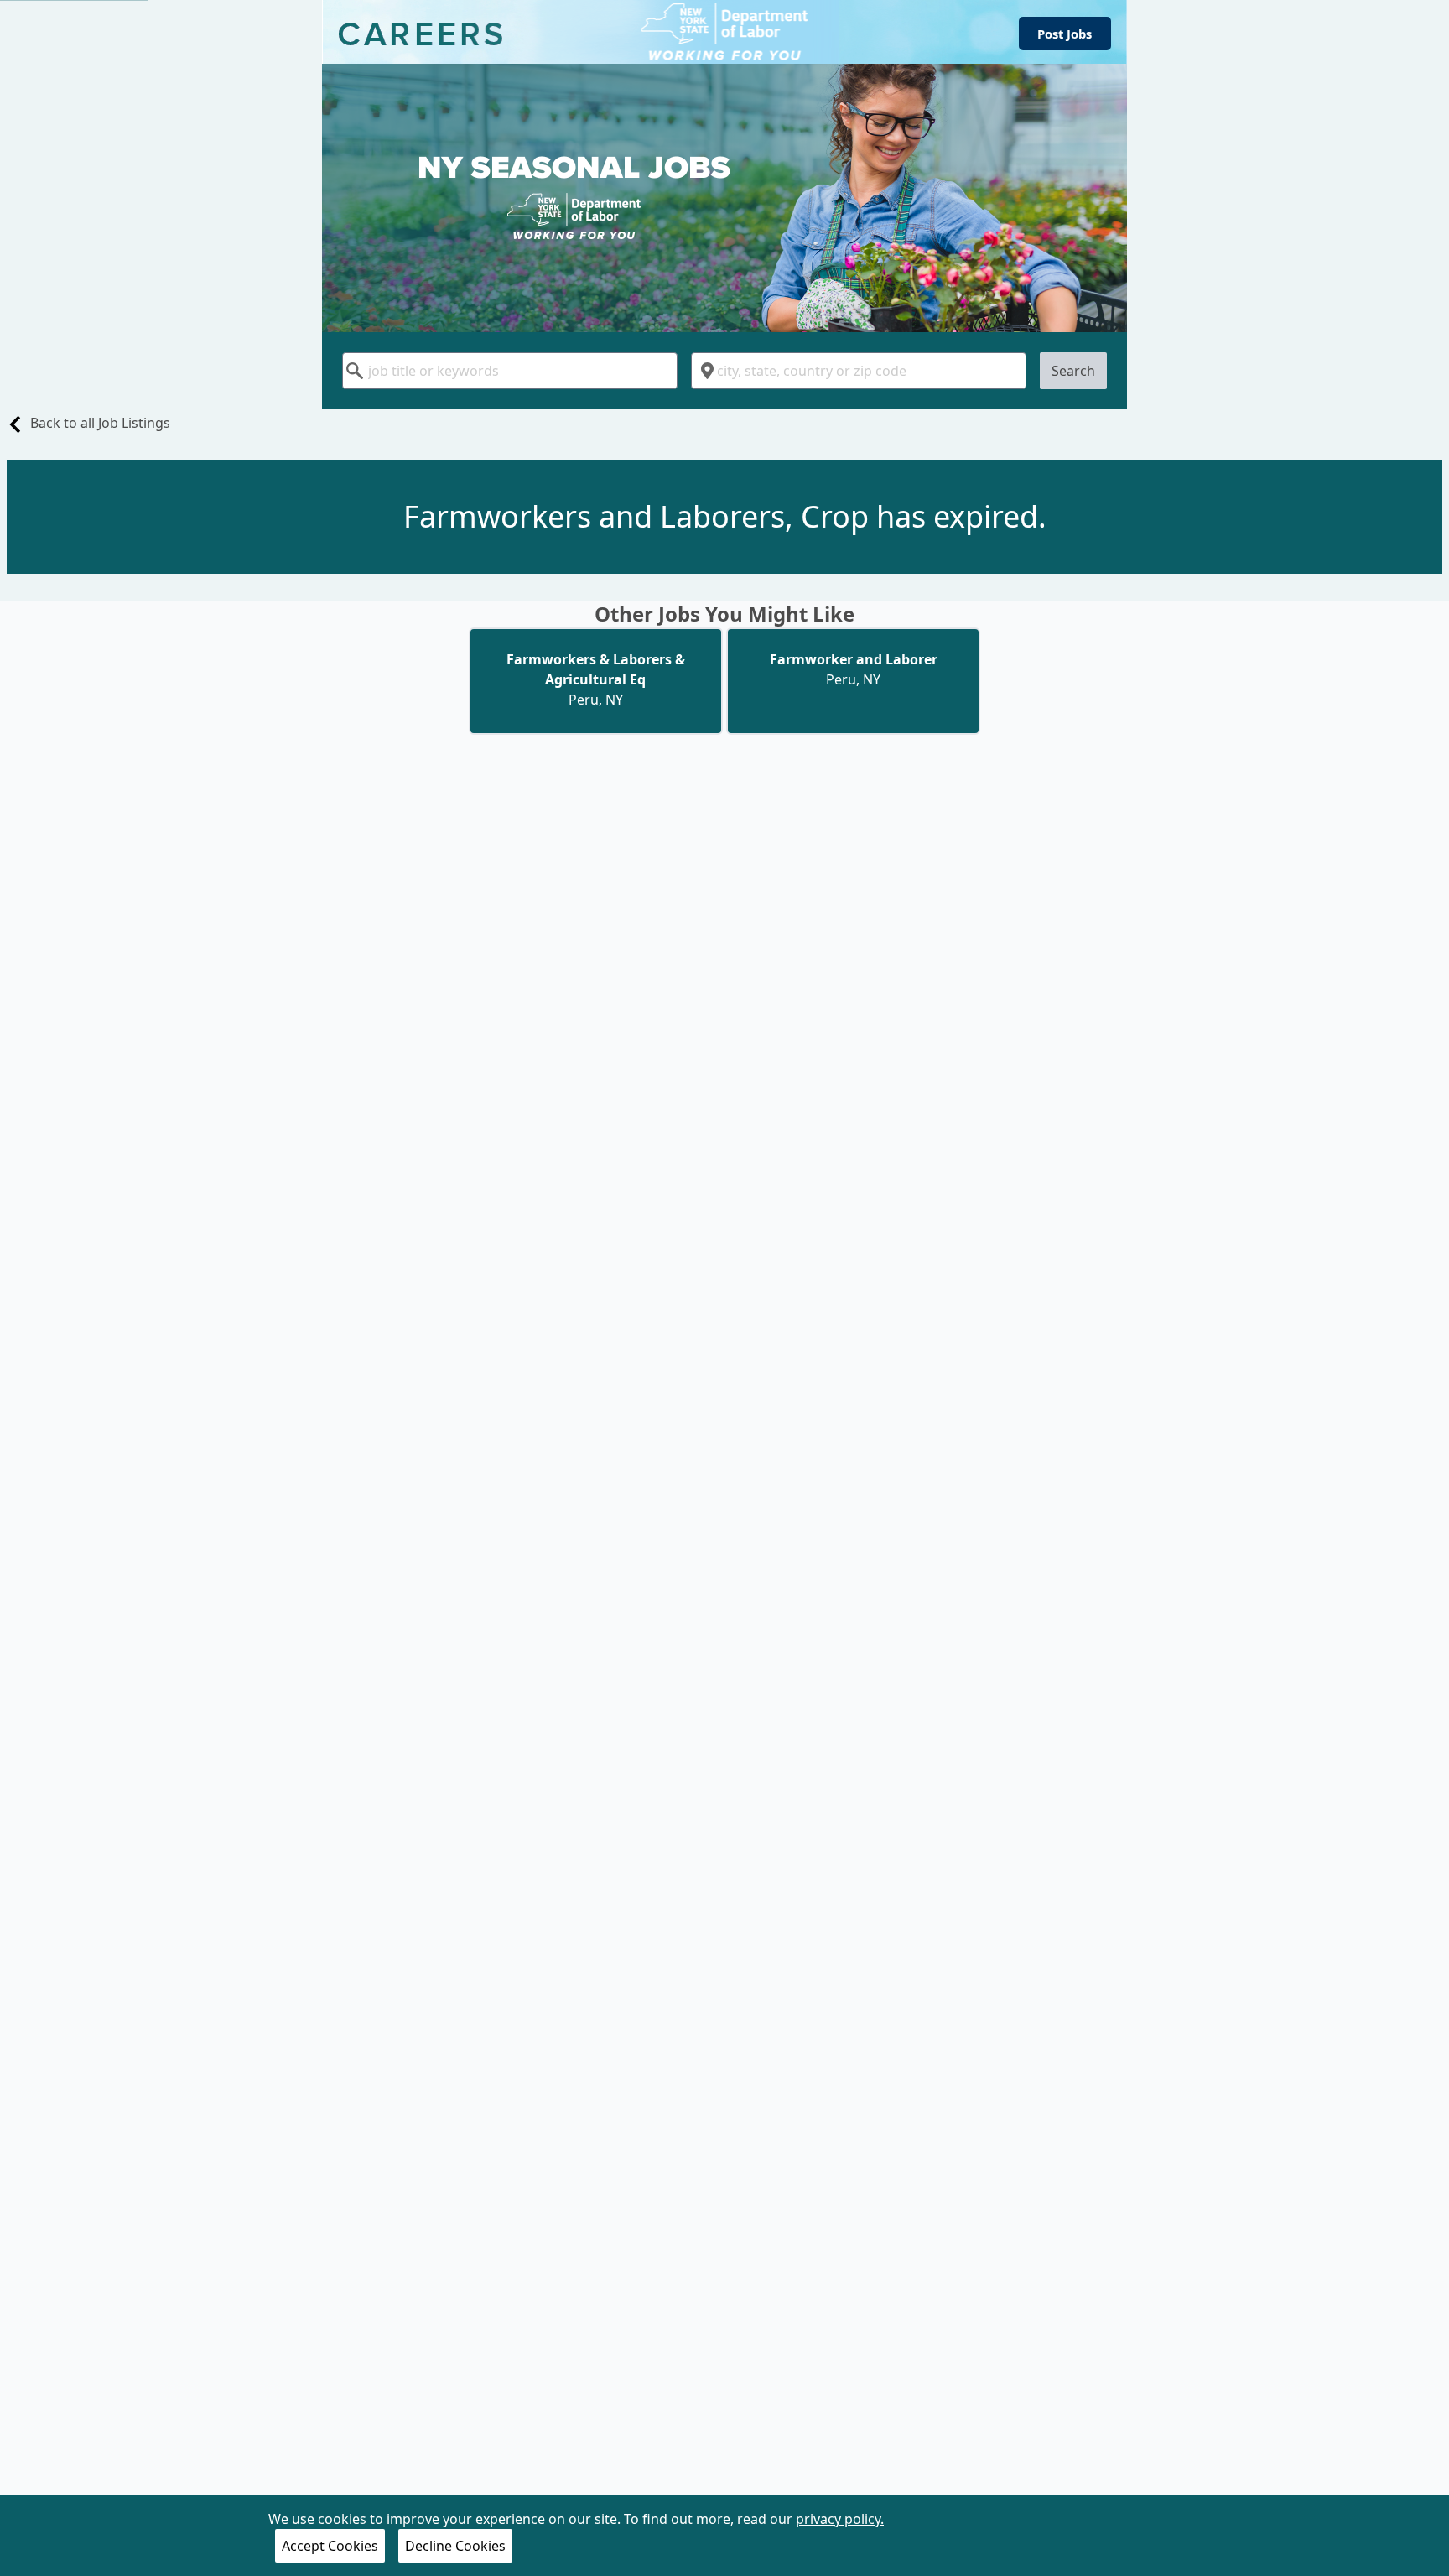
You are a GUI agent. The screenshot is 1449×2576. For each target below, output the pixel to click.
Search (1073, 371)
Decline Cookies (455, 2546)
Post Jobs (1065, 34)
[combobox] (510, 371)
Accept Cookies (330, 2546)
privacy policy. (840, 2519)
